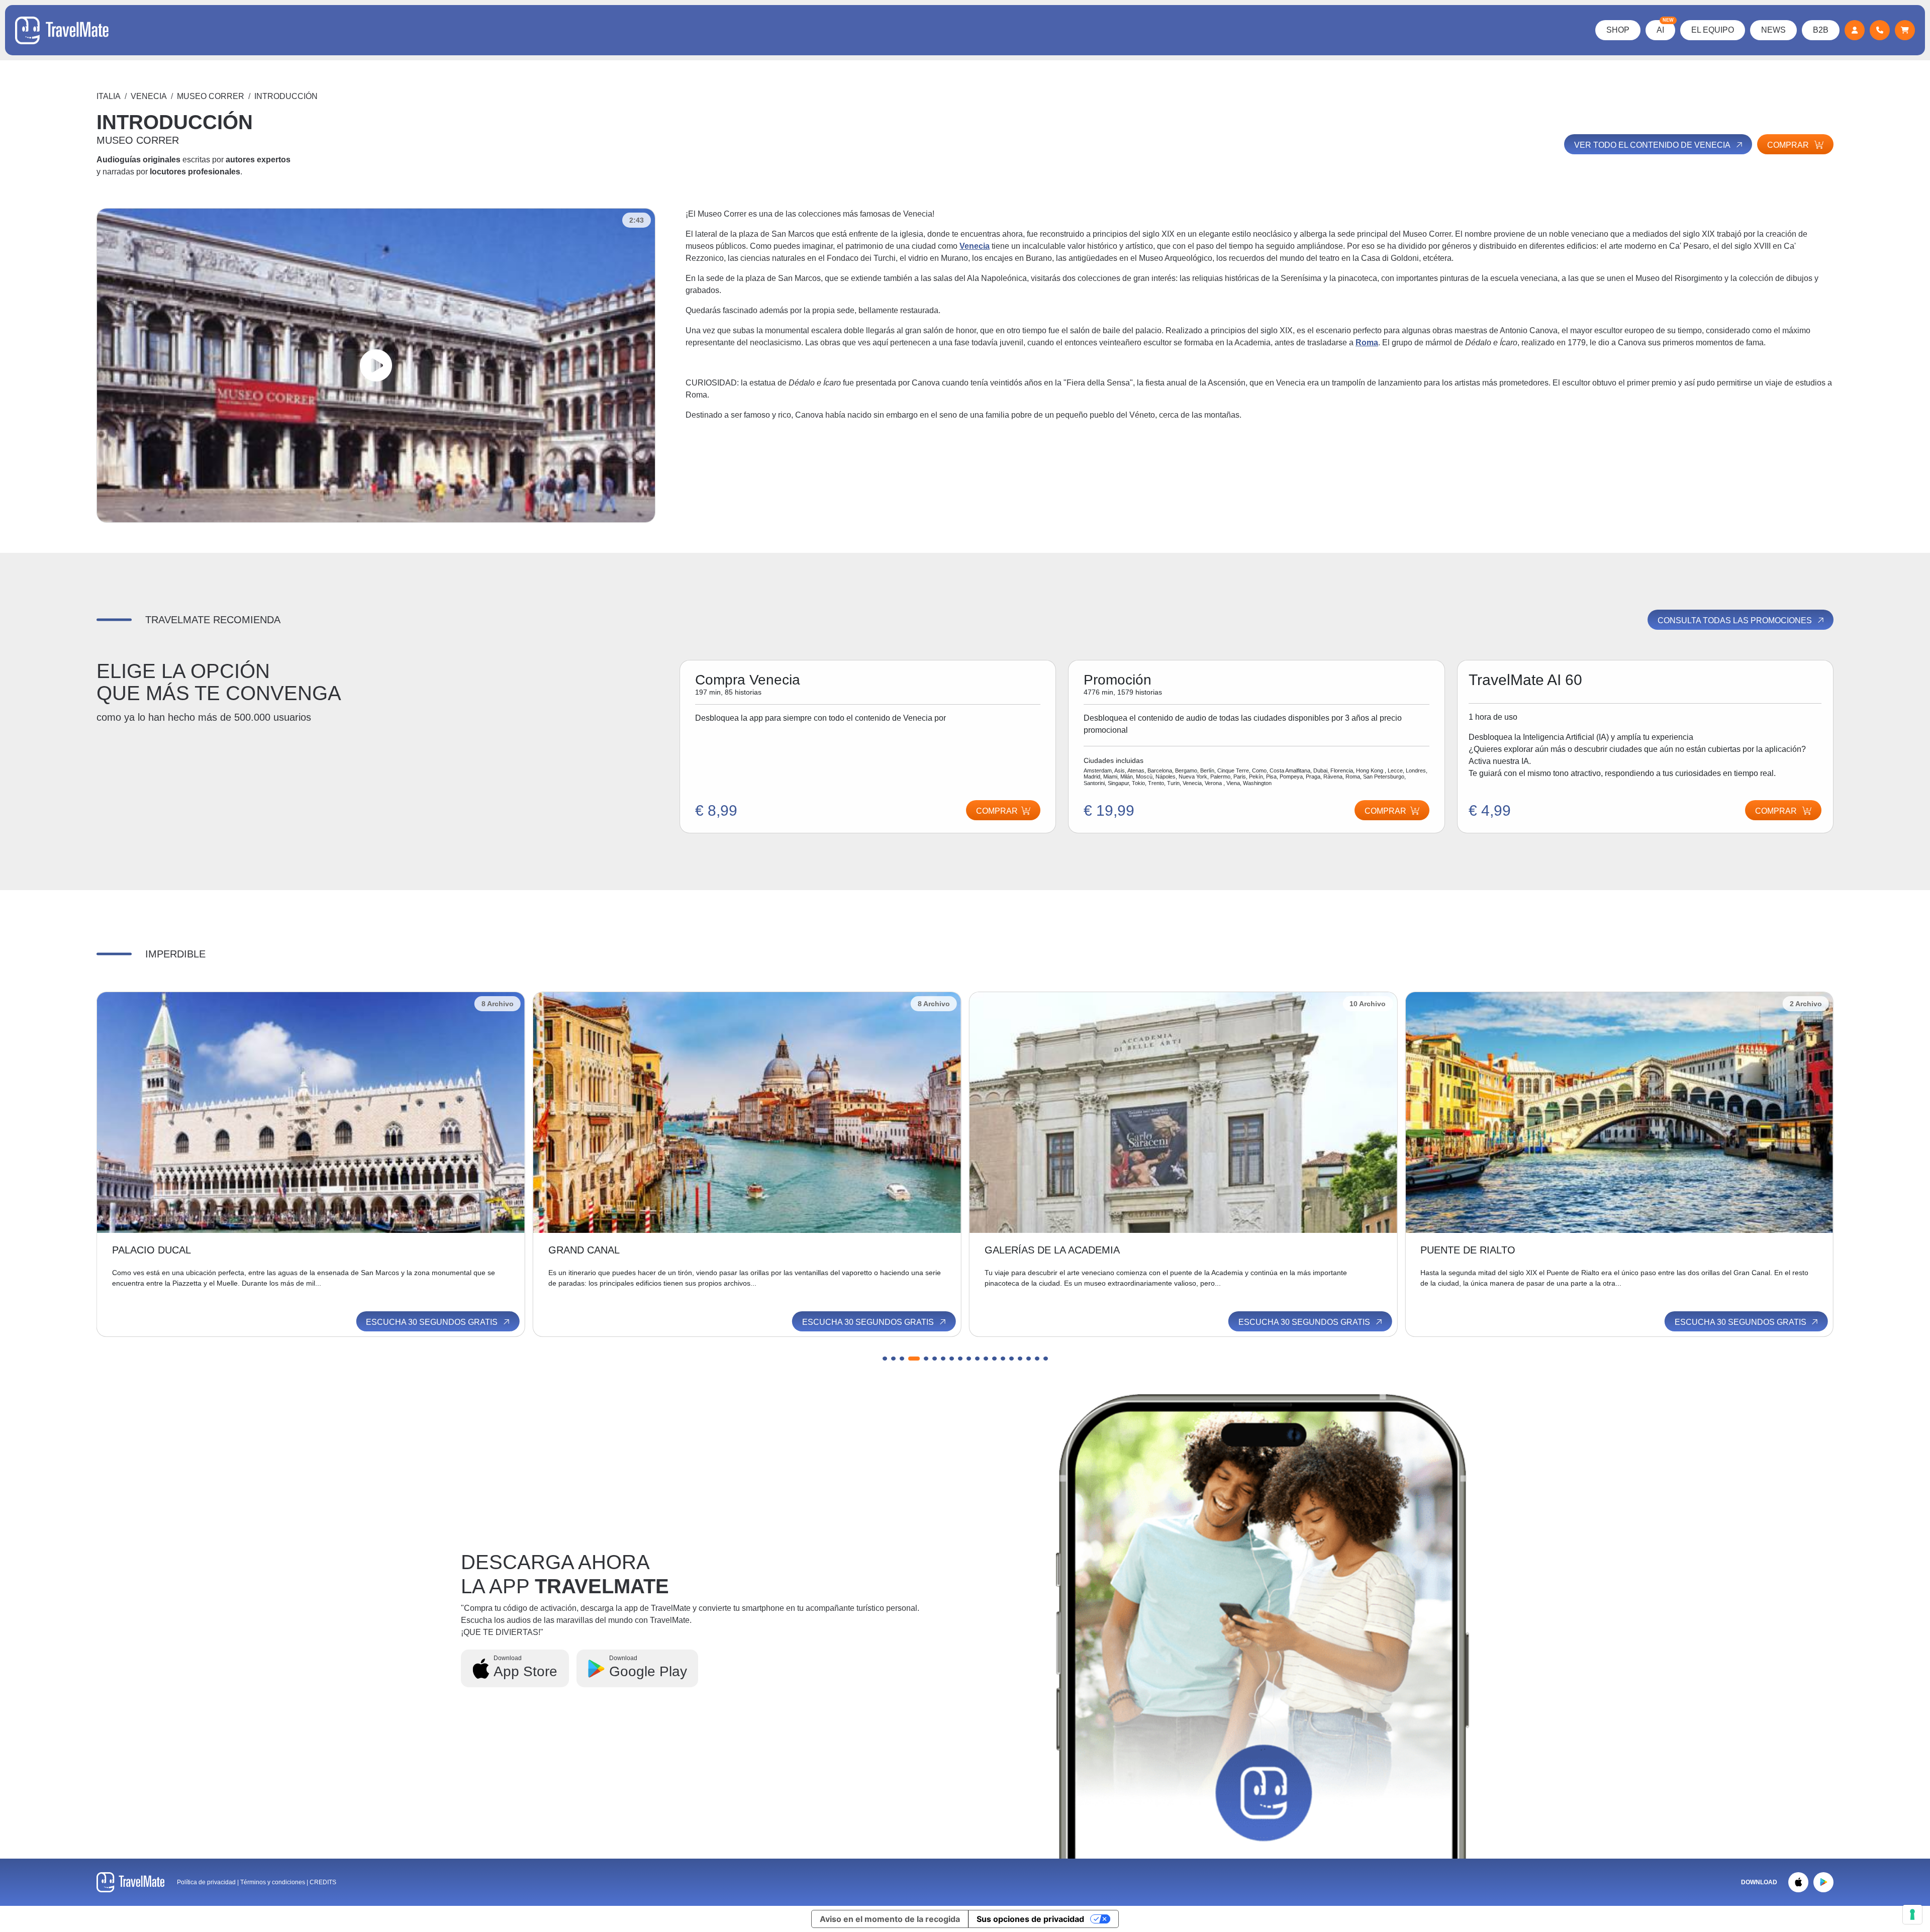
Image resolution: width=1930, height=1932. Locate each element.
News (1773, 30)
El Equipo (1713, 30)
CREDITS (323, 1882)
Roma (1367, 343)
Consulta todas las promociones (1736, 620)
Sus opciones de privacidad (1030, 1919)
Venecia (149, 96)
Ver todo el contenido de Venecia (1653, 145)
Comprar (1789, 145)
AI (1665, 27)
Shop (1618, 30)
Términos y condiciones (273, 1882)
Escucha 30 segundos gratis (433, 1322)
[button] (885, 1359)
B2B (1821, 30)
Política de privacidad (206, 1882)
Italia (109, 96)
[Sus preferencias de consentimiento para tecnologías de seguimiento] (1912, 1914)
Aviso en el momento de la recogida (890, 1919)
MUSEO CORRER (211, 96)
